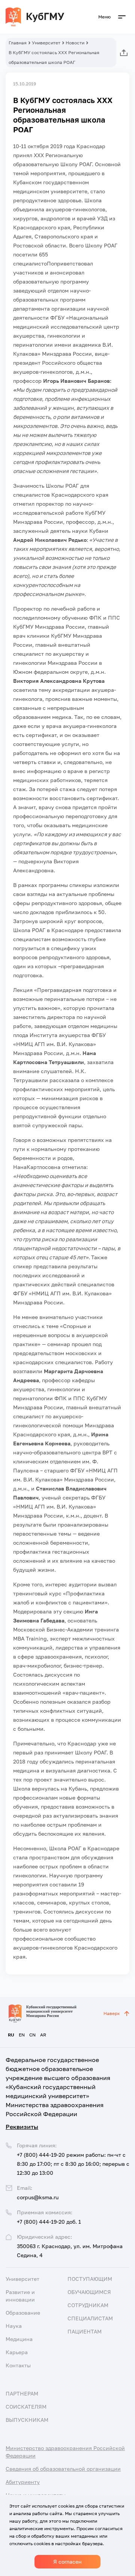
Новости (75, 43)
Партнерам (22, 2393)
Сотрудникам (88, 2305)
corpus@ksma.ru (38, 2197)
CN (32, 2035)
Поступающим (90, 2279)
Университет (46, 43)
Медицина (19, 2339)
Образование (23, 2313)
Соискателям (26, 2407)
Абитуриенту (23, 2482)
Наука (14, 2326)
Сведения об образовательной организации (63, 2469)
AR (43, 2035)
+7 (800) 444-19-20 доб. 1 (49, 2222)
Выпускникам (27, 2420)
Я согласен (67, 2562)
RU (11, 2035)
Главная (18, 43)
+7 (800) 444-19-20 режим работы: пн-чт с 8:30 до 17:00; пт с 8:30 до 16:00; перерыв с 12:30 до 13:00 (73, 2164)
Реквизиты (22, 2127)
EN (22, 2035)
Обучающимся (89, 2292)
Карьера (17, 2352)
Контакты (18, 2365)
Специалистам (90, 2318)
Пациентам (85, 2331)
